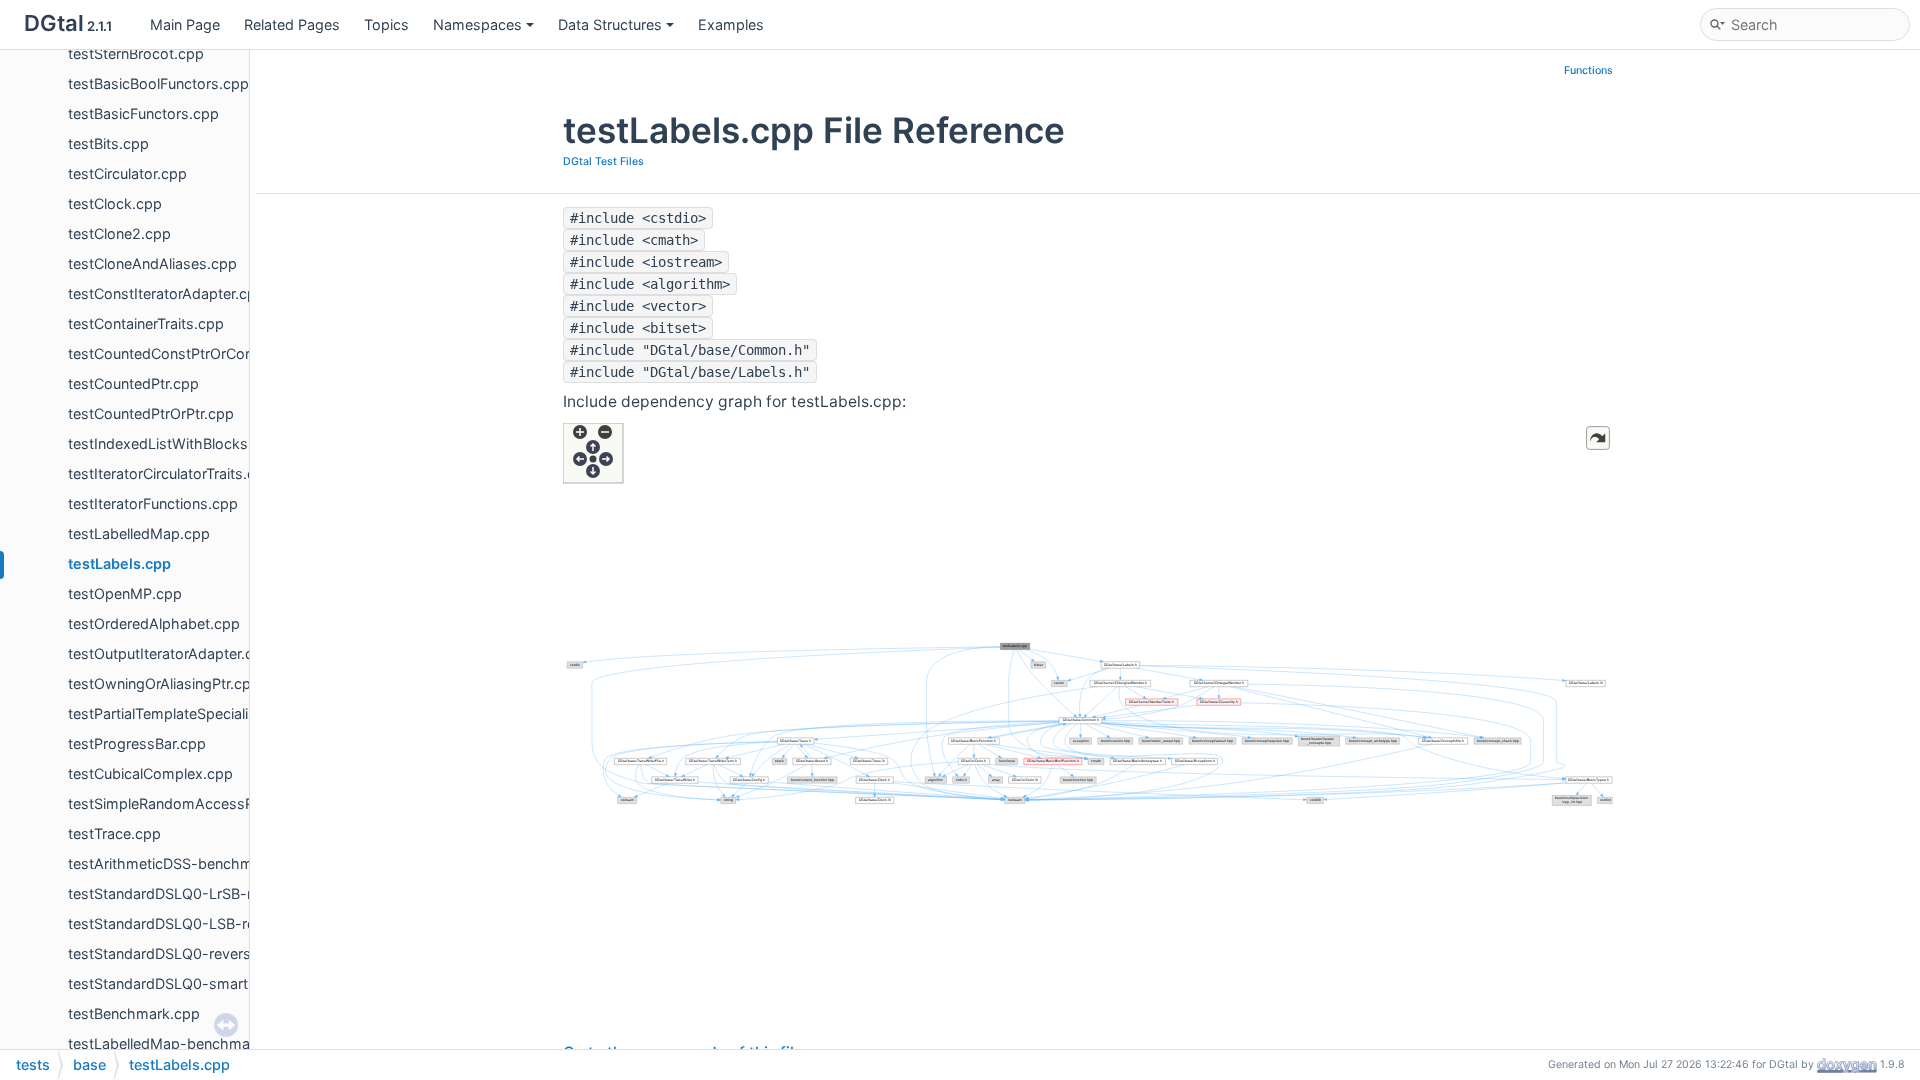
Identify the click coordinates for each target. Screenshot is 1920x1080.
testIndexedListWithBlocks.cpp (173, 443)
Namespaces (477, 24)
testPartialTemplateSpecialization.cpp (193, 713)
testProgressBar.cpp (137, 743)
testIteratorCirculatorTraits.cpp (170, 473)
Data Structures (610, 24)
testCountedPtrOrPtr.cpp (151, 413)
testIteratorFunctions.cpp (153, 503)
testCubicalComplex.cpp (150, 773)
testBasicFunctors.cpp (143, 113)
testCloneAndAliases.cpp (152, 263)
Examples (731, 24)
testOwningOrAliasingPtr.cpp (164, 683)
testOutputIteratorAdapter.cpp (169, 653)
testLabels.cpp (119, 563)
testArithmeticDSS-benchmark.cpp (186, 863)
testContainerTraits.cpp (146, 323)
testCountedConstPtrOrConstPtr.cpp (191, 353)
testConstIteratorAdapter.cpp (166, 293)
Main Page (185, 24)
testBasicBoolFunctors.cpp (158, 83)
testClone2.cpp (119, 233)
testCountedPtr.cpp (133, 383)
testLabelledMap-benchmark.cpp (180, 1043)
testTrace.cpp (114, 833)
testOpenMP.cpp (125, 593)
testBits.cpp (108, 143)
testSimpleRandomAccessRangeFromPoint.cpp (227, 803)
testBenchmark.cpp (134, 1013)
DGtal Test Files (603, 161)
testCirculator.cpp (127, 173)
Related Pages (292, 24)
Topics (386, 24)
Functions (1588, 70)
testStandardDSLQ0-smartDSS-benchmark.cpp (228, 983)
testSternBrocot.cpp (136, 53)
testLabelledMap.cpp (139, 533)
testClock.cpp (115, 203)
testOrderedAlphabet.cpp (154, 623)
